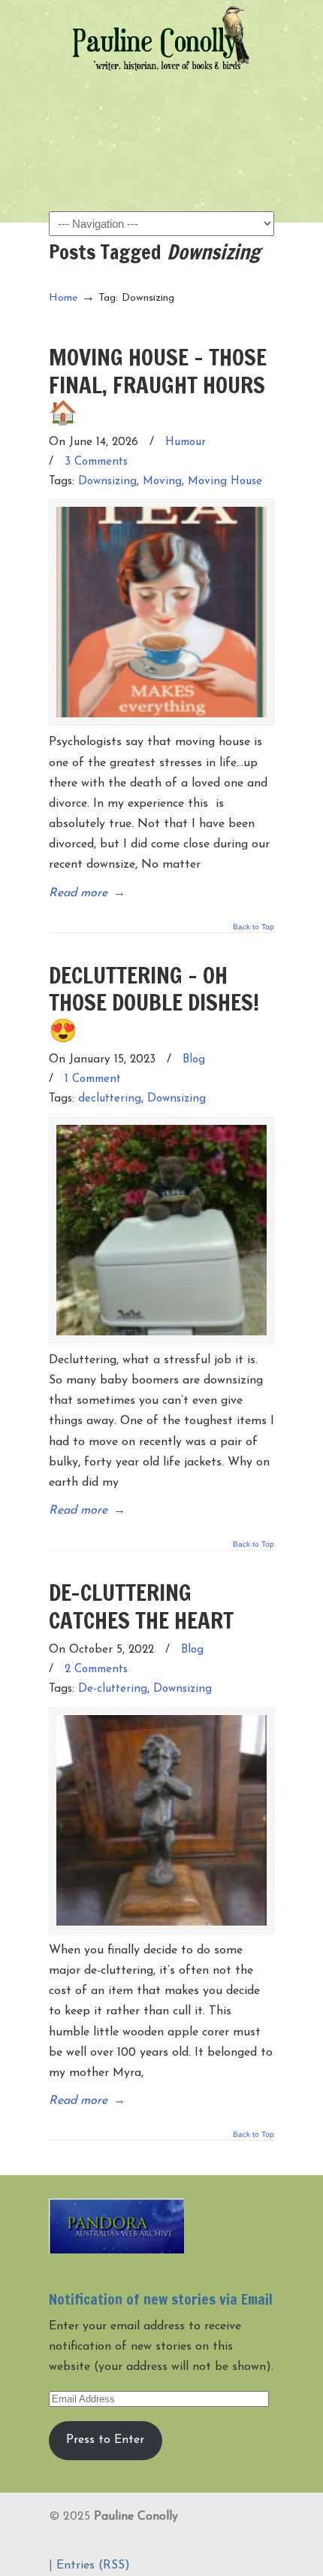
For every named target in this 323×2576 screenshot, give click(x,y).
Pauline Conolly (161, 38)
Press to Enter (105, 2440)
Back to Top (254, 927)
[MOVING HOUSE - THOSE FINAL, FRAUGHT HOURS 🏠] (161, 612)
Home (63, 298)
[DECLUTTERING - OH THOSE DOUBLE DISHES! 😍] (161, 1230)
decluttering (110, 1099)
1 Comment (93, 1079)
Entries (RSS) (93, 2565)
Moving (162, 482)
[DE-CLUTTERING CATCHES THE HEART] (161, 1820)
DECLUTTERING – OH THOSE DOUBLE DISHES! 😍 (154, 1002)
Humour (186, 442)
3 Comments (96, 462)
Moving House (225, 482)
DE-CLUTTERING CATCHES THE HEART (141, 1606)
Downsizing (107, 482)
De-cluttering (113, 1689)
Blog (194, 1060)
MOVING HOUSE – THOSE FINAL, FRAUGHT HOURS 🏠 (158, 384)
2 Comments (96, 1670)
